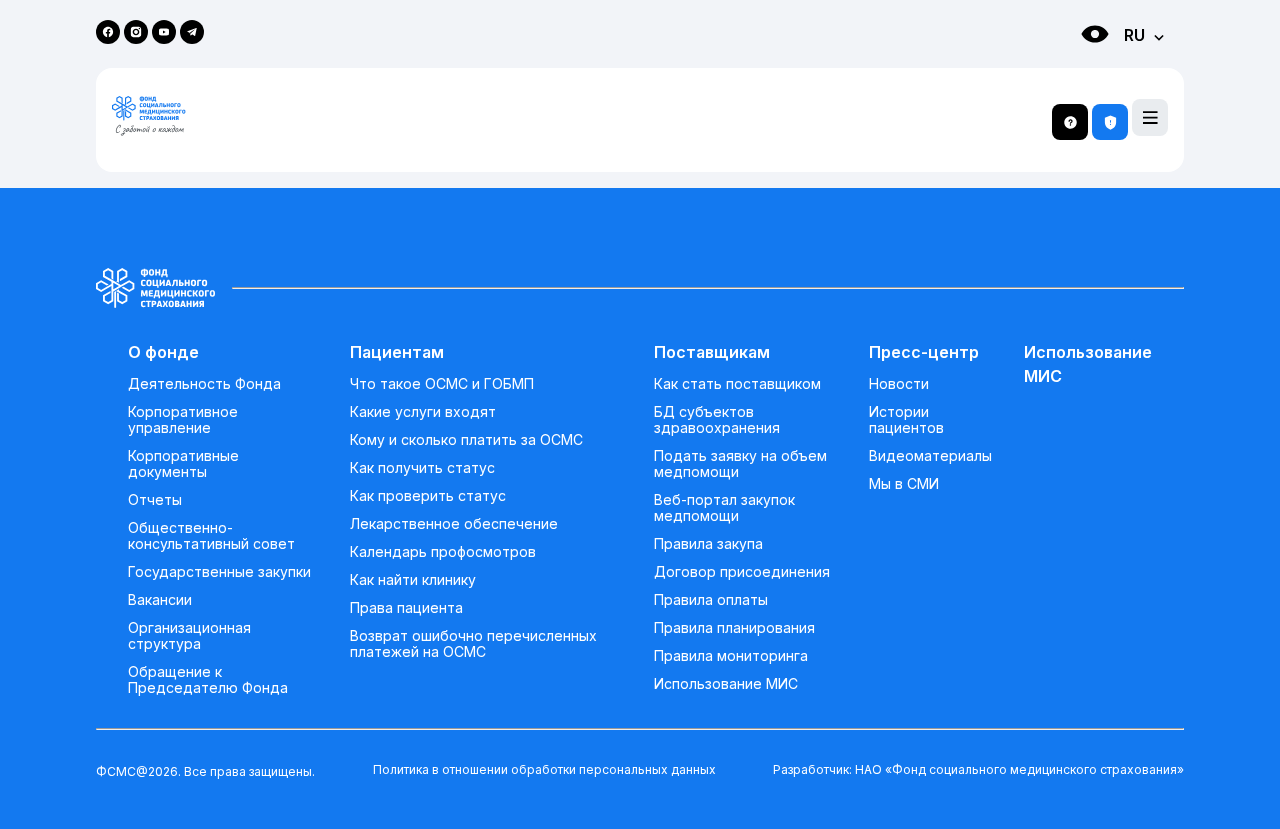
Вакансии (160, 600)
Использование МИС (726, 684)
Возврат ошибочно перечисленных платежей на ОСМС (473, 644)
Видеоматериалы (930, 456)
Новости (899, 384)
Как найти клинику (413, 580)
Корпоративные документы (183, 464)
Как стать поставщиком (737, 384)
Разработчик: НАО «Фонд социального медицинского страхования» (978, 769)
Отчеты (155, 500)
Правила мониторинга (731, 656)
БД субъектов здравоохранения (717, 420)
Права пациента (406, 608)
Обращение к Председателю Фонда (208, 680)
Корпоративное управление (183, 420)
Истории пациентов (906, 420)
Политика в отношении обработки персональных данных (544, 769)
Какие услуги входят (423, 412)
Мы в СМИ (904, 484)
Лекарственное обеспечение (454, 524)
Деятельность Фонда (204, 384)
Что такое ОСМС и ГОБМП (442, 384)
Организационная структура (189, 636)
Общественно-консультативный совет (211, 536)
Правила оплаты (711, 600)
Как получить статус (422, 468)
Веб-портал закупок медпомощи (724, 508)
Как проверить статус (428, 496)
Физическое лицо (1075, 70)
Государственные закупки (219, 572)
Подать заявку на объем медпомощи (740, 464)
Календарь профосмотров (443, 552)
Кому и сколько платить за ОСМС (466, 440)
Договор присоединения (742, 572)
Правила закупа (708, 544)
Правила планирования (734, 628)
